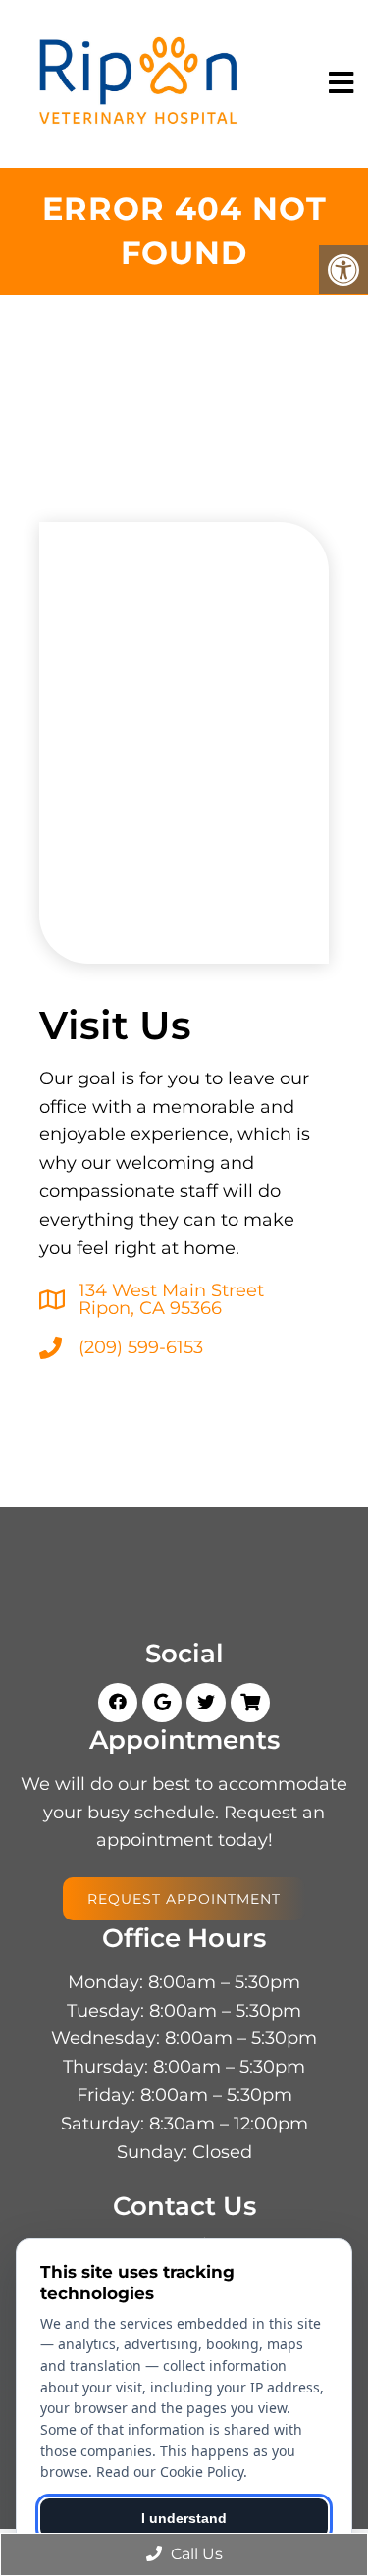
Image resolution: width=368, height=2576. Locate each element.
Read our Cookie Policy (170, 2471)
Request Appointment (184, 1899)
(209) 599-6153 (141, 1347)
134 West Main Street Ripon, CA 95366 (171, 1299)
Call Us (195, 2554)
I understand (184, 2518)
